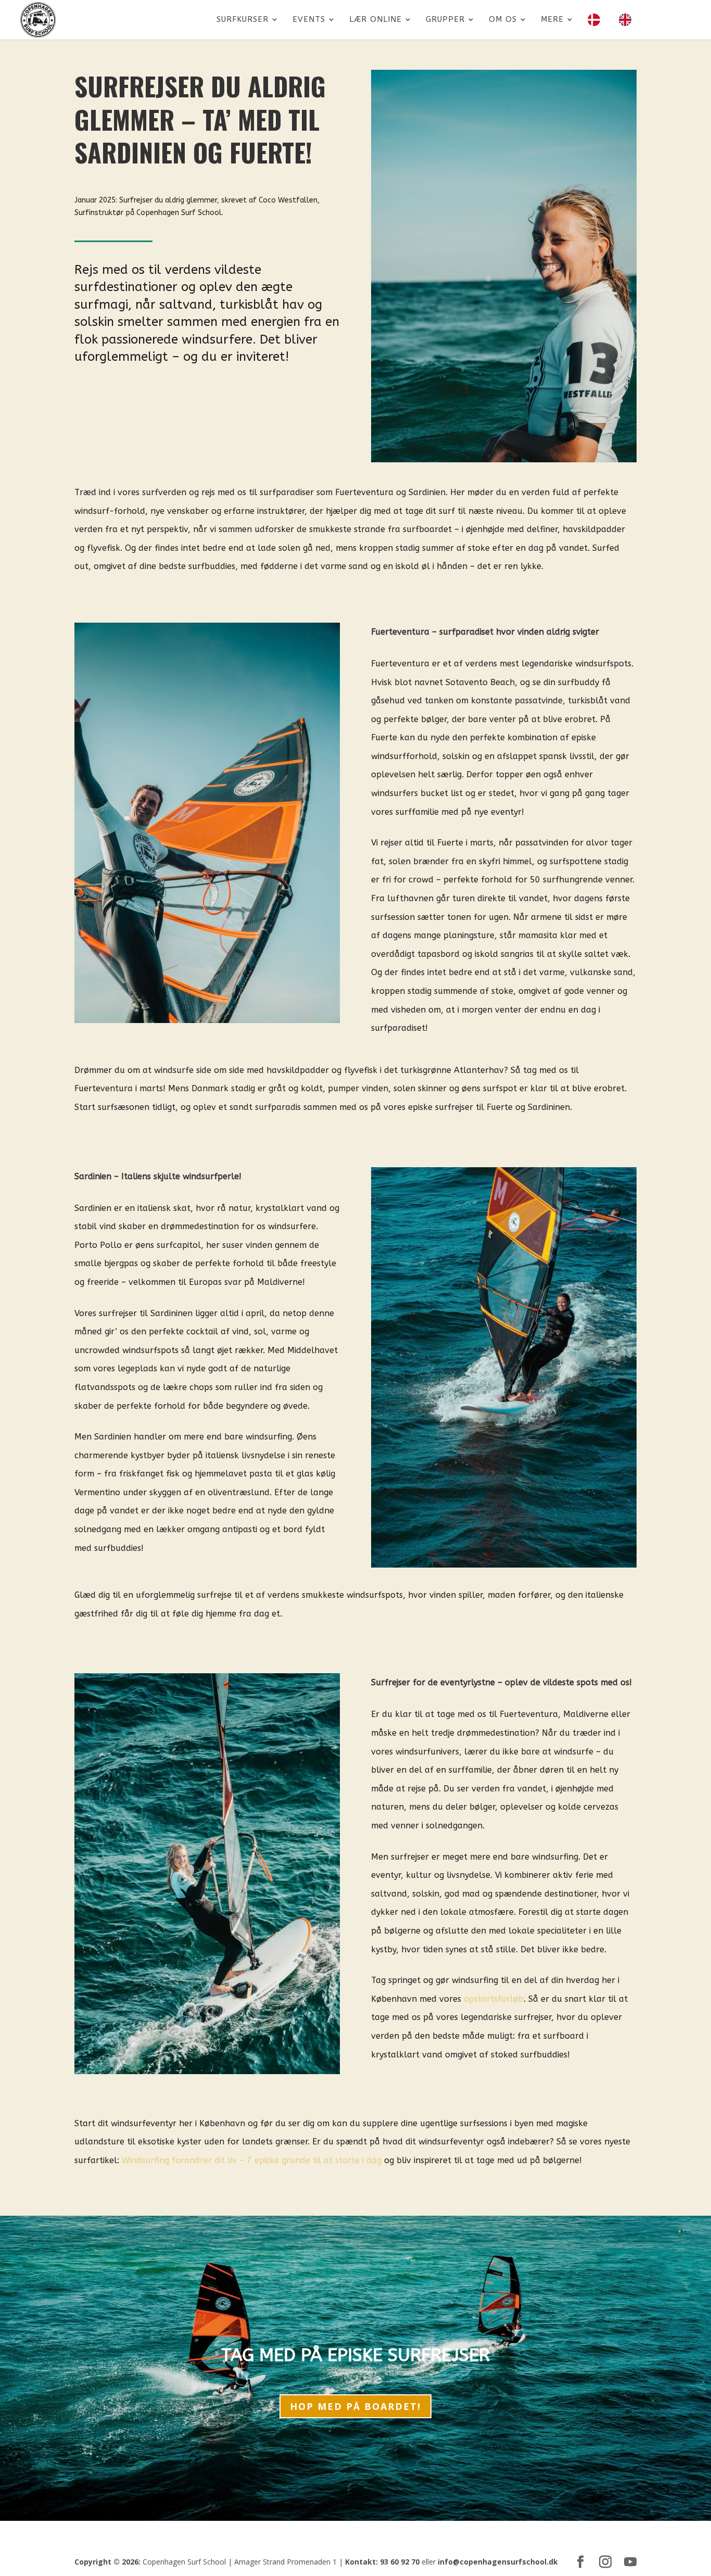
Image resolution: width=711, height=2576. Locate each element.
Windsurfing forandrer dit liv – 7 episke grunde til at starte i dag (252, 2160)
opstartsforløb (494, 1999)
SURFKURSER (243, 20)
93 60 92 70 (400, 2562)
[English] (628, 27)
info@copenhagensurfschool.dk (498, 2562)
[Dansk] (596, 27)
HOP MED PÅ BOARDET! (355, 2406)
